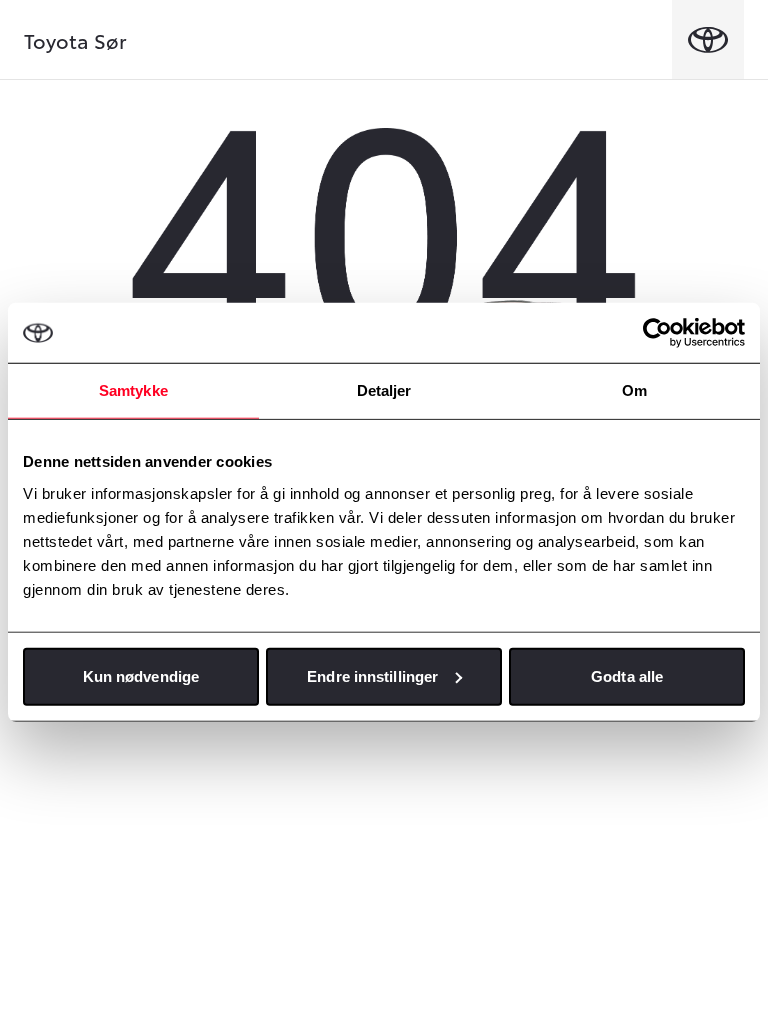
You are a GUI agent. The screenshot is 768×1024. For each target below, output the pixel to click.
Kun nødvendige (141, 675)
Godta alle (627, 675)
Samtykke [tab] (133, 390)
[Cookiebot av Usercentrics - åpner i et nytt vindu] (657, 333)
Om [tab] (634, 390)
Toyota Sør (75, 40)
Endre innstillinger (372, 675)
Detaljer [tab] (384, 390)
